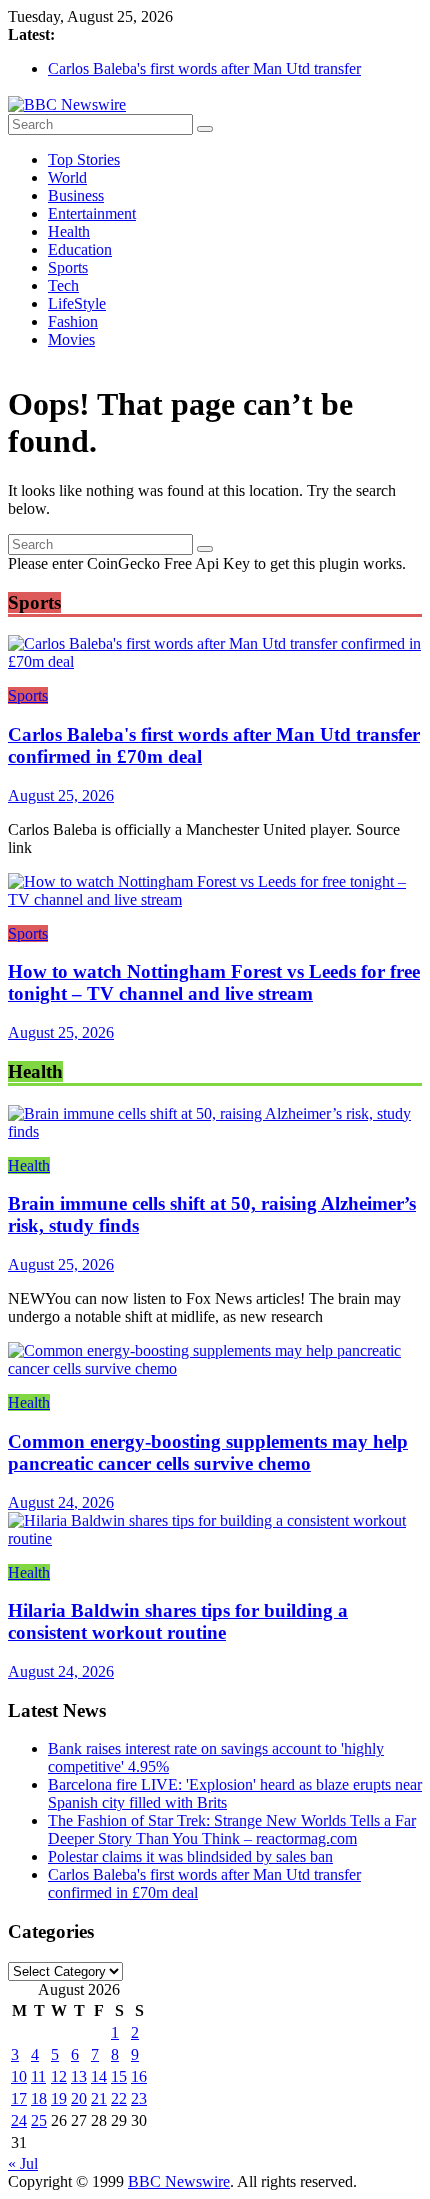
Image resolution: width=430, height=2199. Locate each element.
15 (119, 2076)
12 (59, 2076)
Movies (71, 339)
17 (19, 2098)
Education (80, 249)
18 (39, 2098)
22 (119, 2098)
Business (76, 195)
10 (19, 2076)
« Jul (23, 2163)
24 (19, 2120)
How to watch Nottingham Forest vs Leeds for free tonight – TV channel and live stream (214, 982)
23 (139, 2098)
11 (38, 2076)
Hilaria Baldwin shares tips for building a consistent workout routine (178, 1621)
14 (99, 2076)
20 (79, 2098)
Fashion (73, 321)
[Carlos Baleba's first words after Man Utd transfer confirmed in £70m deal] (215, 661)
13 (79, 2076)
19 (59, 2098)
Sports (68, 267)
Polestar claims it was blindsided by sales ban (190, 1856)
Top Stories (84, 159)
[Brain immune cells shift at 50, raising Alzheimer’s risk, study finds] (215, 1131)
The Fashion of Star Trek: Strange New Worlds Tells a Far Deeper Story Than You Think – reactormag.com (232, 1829)
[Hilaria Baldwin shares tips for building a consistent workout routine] (215, 1538)
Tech (63, 285)
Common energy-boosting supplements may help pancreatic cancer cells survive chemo (208, 1452)
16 (139, 2076)
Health (69, 231)
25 (39, 2120)
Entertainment (92, 213)
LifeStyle (77, 303)
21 (99, 2098)
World (67, 177)
